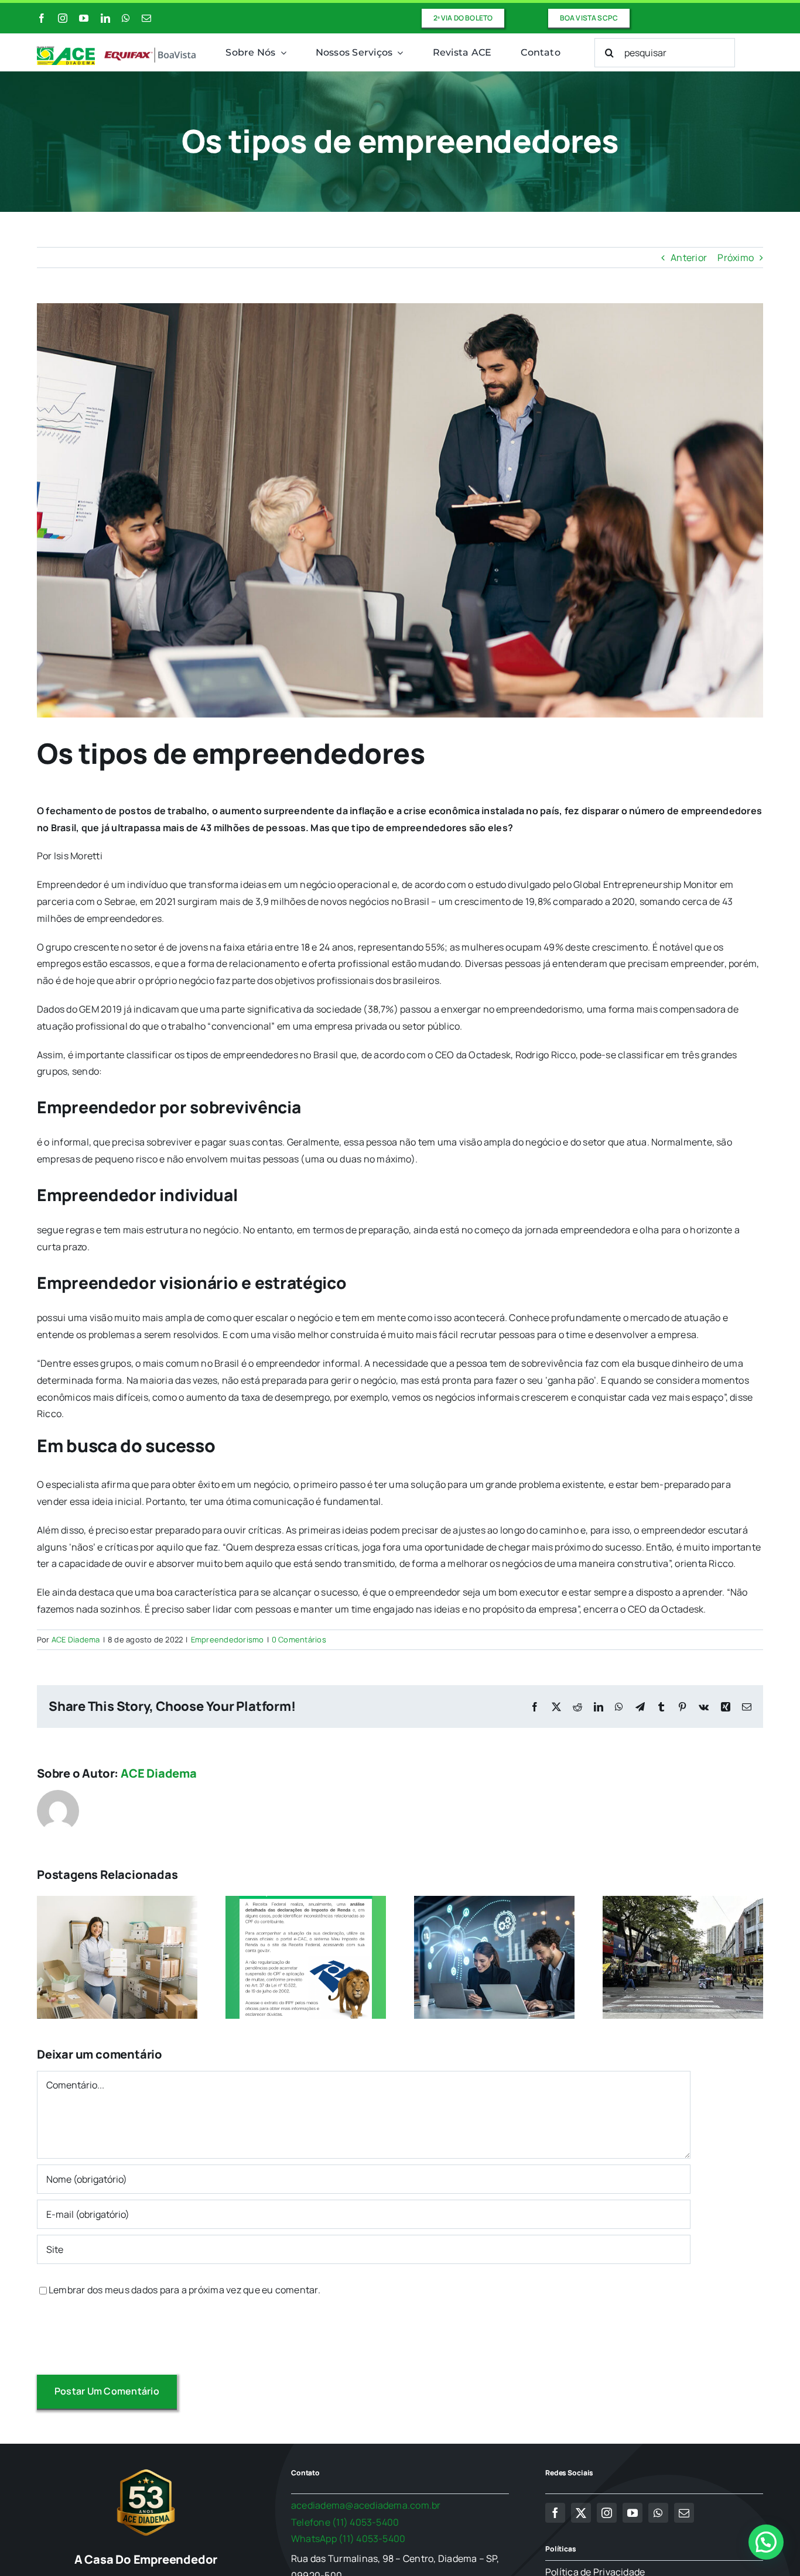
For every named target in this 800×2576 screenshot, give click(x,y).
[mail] (146, 18)
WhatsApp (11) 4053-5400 (348, 2539)
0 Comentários (299, 1639)
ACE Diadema (76, 1639)
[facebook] (42, 18)
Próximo (736, 258)
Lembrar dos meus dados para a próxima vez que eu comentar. (184, 2290)
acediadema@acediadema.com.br (366, 2505)
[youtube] (84, 18)
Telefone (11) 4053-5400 (345, 2522)
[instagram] (63, 18)
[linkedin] (105, 18)
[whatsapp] (126, 18)
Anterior (689, 258)
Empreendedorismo (228, 1639)
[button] (766, 2542)
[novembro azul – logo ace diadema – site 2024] (117, 51)
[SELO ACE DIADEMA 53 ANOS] (146, 2469)
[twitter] (581, 2513)
